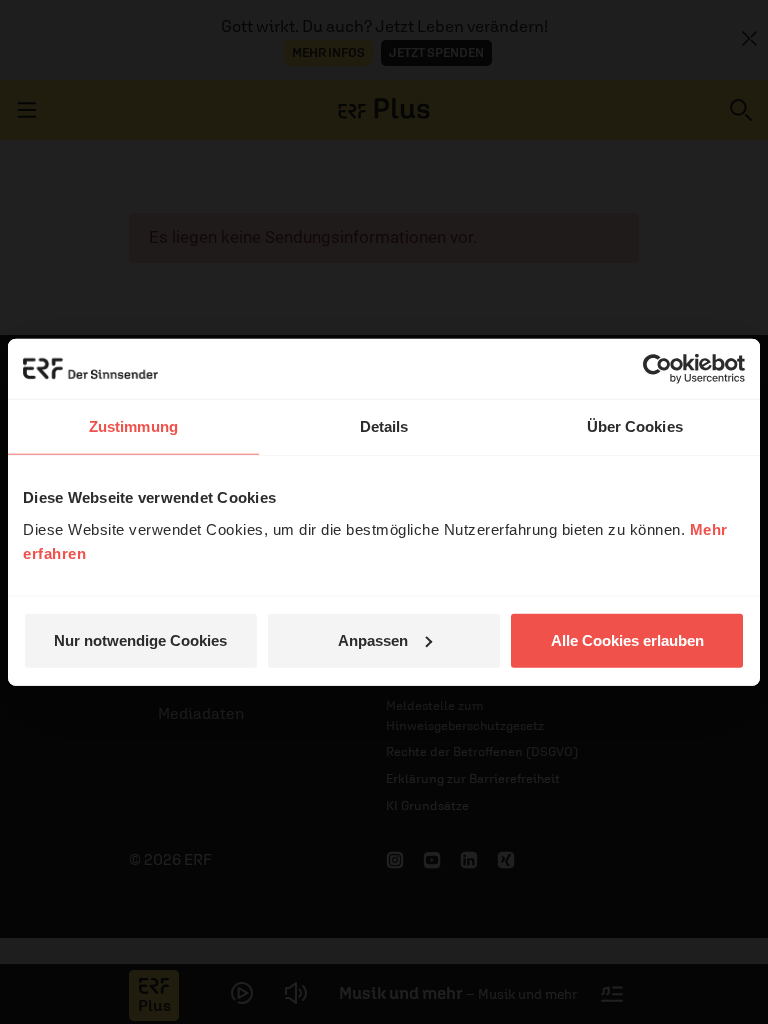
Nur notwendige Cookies (140, 639)
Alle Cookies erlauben (627, 639)
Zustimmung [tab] (133, 426)
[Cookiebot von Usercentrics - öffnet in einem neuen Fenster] (657, 369)
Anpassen (373, 639)
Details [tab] (384, 426)
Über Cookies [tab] (635, 426)
